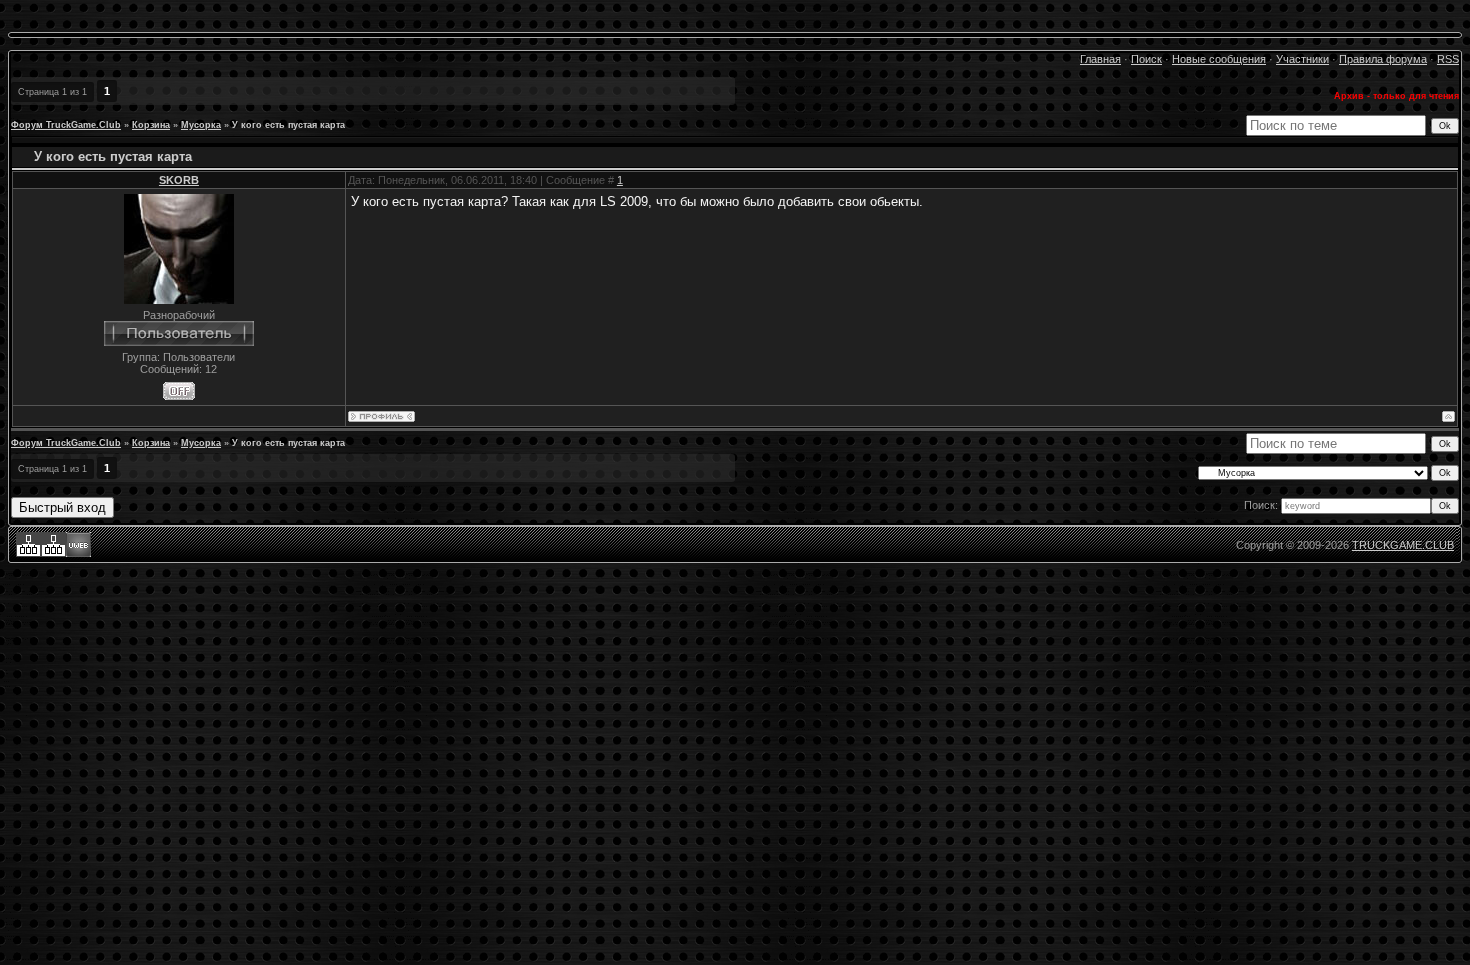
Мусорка (201, 125)
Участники (1302, 59)
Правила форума (1383, 59)
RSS (1448, 59)
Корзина (151, 125)
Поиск (1146, 59)
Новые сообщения (1219, 59)
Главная (1100, 59)
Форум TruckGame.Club (66, 125)
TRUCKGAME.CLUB (1403, 545)
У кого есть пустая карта (288, 125)
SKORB (179, 180)
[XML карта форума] (53, 553)
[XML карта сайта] (28, 553)
